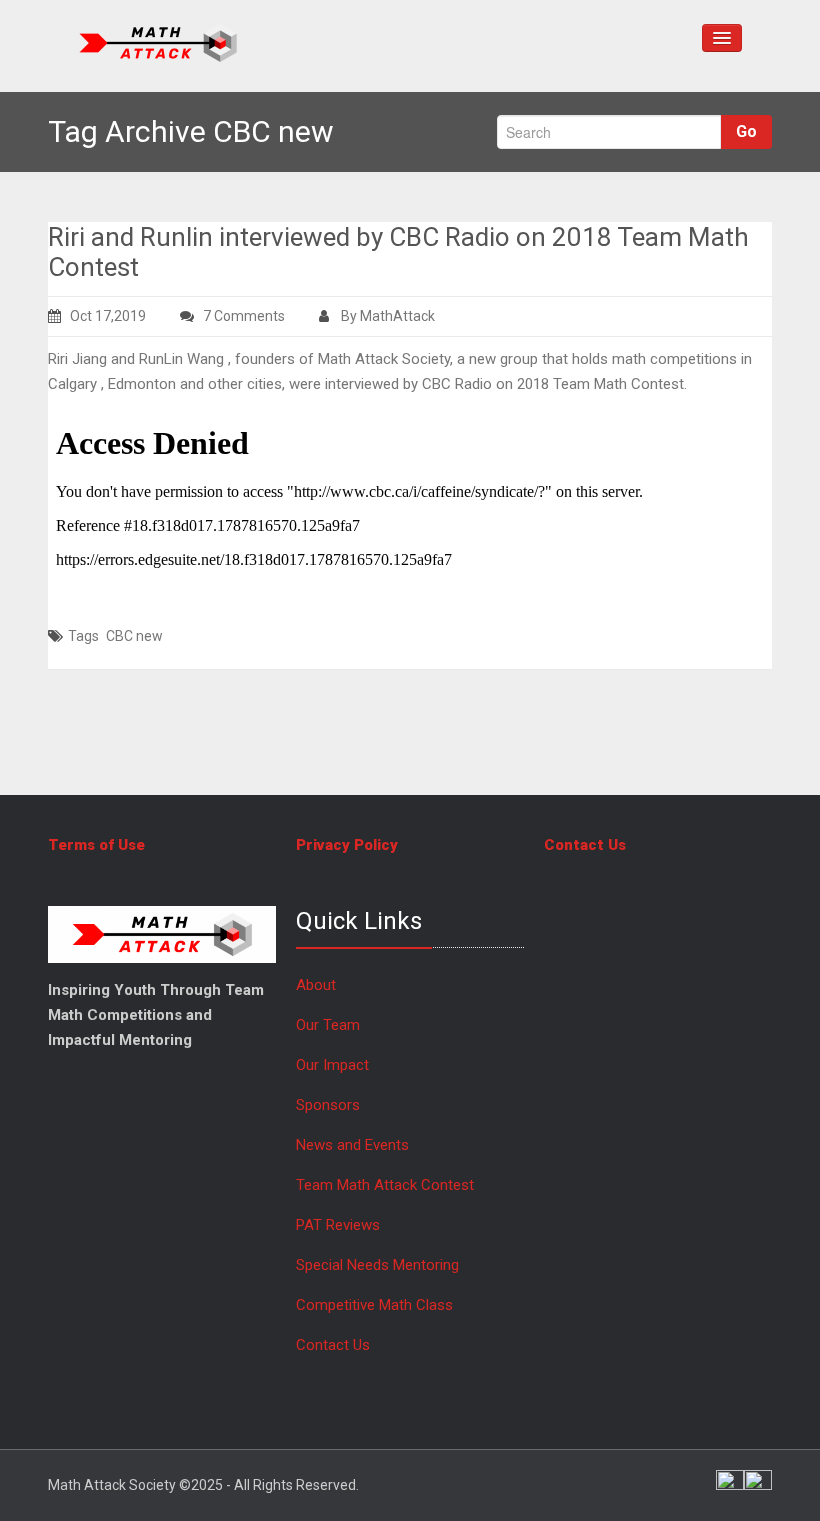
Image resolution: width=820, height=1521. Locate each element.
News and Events (352, 1145)
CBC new (134, 636)
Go (746, 131)
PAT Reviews (338, 1225)
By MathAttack (386, 316)
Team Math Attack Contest (385, 1185)
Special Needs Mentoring (377, 1265)
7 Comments (259, 318)
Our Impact (332, 1065)
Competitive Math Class (376, 1305)
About (316, 985)
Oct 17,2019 (108, 316)
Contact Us (333, 1345)
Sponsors (328, 1105)
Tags (83, 636)
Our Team (328, 1025)
